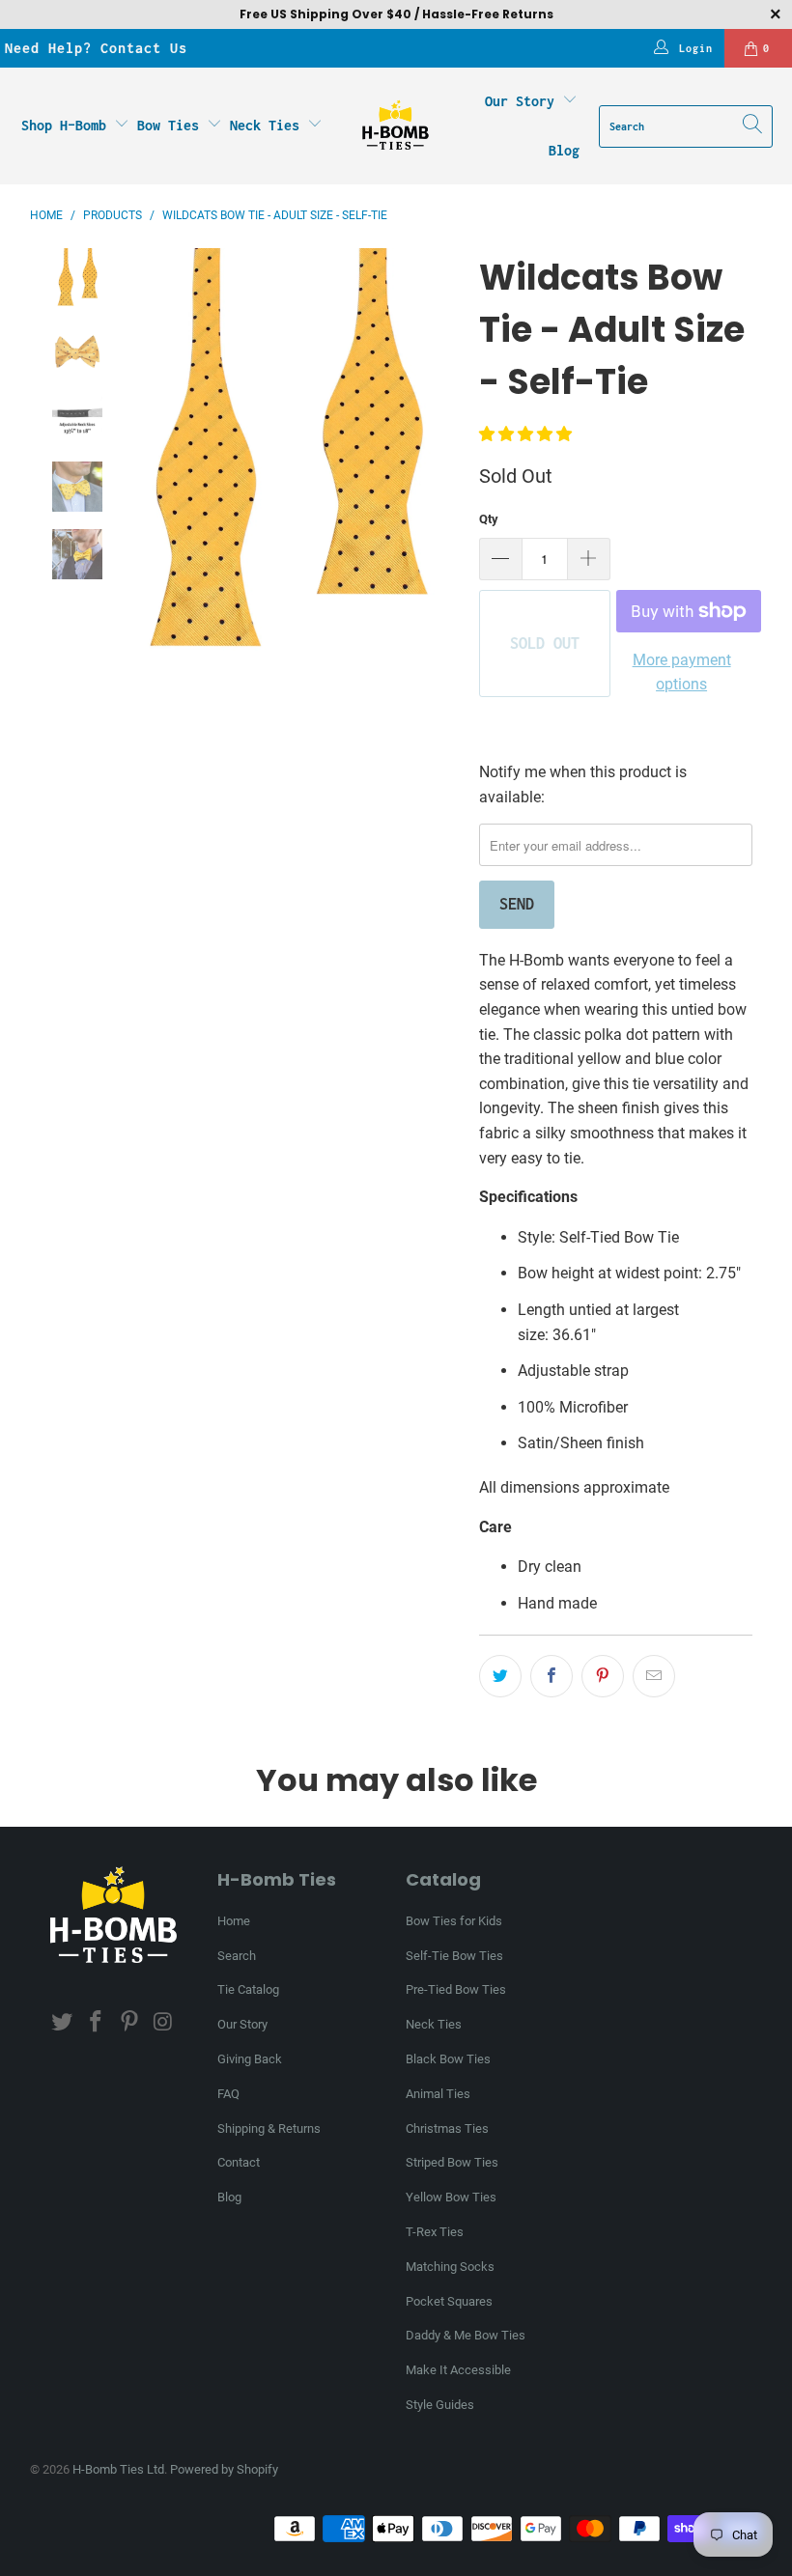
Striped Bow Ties (452, 2162)
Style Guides (440, 2405)
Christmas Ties (447, 2128)
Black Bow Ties (448, 2059)
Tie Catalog (248, 1989)
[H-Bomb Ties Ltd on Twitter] (63, 2023)
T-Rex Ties (435, 2232)
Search (237, 1956)
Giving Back (250, 2059)
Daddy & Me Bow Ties (466, 2335)
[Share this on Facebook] (552, 1676)
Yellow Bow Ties (451, 2197)
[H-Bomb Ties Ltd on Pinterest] (129, 2023)
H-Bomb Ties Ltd (118, 2469)
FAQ (228, 2094)
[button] (525, 434)
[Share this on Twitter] (500, 1676)
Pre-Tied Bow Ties (456, 1989)
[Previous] (126, 462)
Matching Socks (450, 2267)
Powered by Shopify (224, 2469)
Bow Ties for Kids (454, 1921)
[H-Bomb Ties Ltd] (396, 126)
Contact (239, 2162)
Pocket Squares (449, 2301)
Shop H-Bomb (64, 125)
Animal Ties (438, 2094)
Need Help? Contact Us (96, 48)
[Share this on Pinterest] (603, 1676)
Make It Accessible (458, 2370)
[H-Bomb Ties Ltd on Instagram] (163, 2023)
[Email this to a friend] (654, 1676)
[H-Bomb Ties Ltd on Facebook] (97, 2023)
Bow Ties (172, 125)
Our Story (520, 101)
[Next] (445, 462)
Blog (564, 150)
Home (234, 1921)
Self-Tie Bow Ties (454, 1956)
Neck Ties (269, 125)
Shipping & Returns (269, 2128)
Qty (489, 519)
